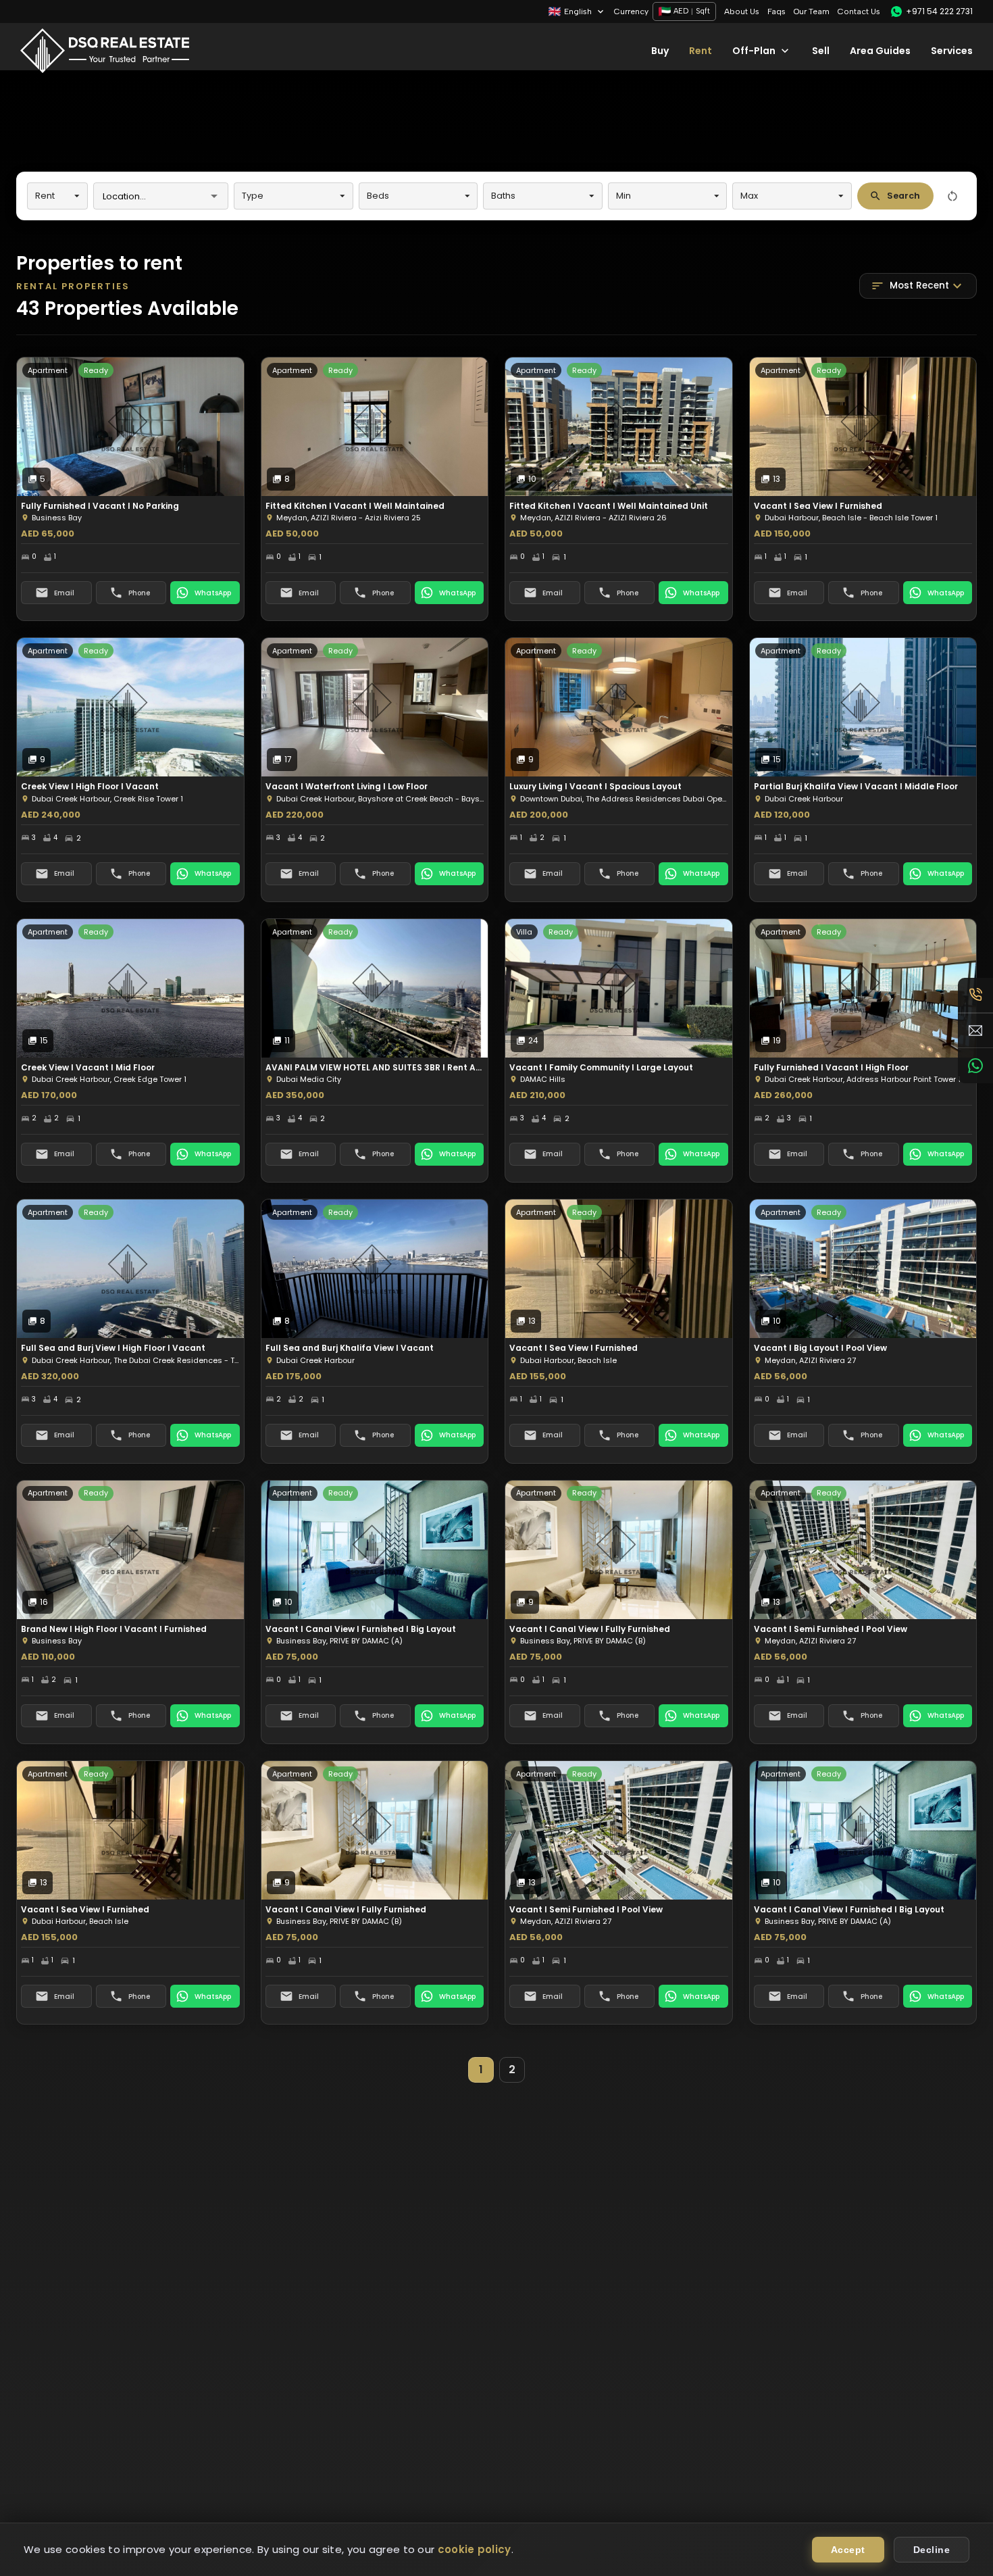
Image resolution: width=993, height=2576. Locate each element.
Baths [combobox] (503, 196)
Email (64, 593)
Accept (848, 2550)
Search (903, 196)
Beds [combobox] (378, 196)
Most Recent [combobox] (919, 286)
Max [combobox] (749, 196)
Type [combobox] (253, 196)
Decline (932, 2550)
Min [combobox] (623, 196)
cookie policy (475, 2549)
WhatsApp (213, 593)
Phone (139, 593)
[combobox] (150, 196)
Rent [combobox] (45, 196)
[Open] (214, 196)
